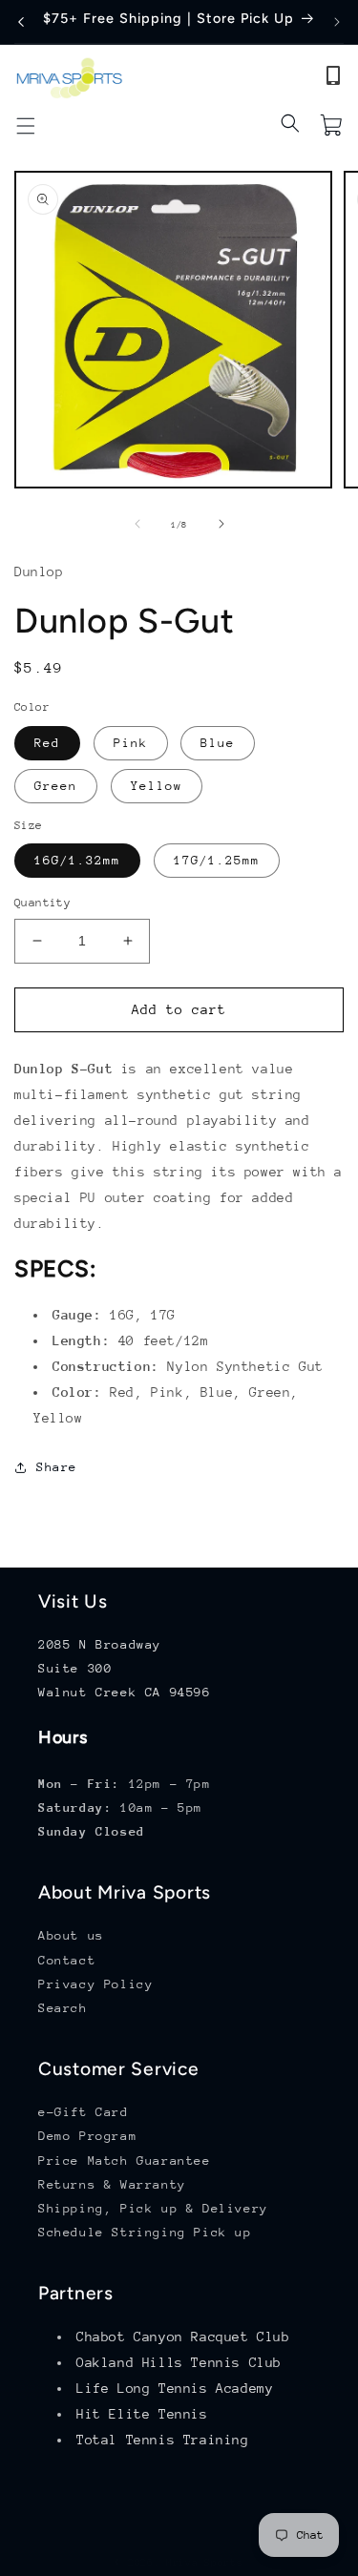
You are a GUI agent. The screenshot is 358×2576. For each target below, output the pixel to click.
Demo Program (87, 2136)
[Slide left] (137, 524)
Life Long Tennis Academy (175, 2388)
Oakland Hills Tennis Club (179, 2362)
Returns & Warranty (112, 2184)
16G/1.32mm (77, 860)
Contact (67, 1960)
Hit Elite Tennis (142, 2414)
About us (71, 1935)
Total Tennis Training (163, 2440)
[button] (26, 125)
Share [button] (57, 1467)
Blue (218, 743)
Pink (131, 743)
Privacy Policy (95, 1984)
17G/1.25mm (217, 860)
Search (63, 2008)
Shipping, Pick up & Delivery (153, 2208)
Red (47, 743)
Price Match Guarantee (125, 2161)
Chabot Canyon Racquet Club (183, 2337)
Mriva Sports (204, 2563)
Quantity (42, 903)
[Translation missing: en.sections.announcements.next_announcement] (337, 22)
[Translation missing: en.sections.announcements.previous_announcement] (21, 22)
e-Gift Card (84, 2112)
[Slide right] (221, 524)
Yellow (157, 786)
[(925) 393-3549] (333, 80)
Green (56, 786)
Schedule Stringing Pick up (145, 2232)
